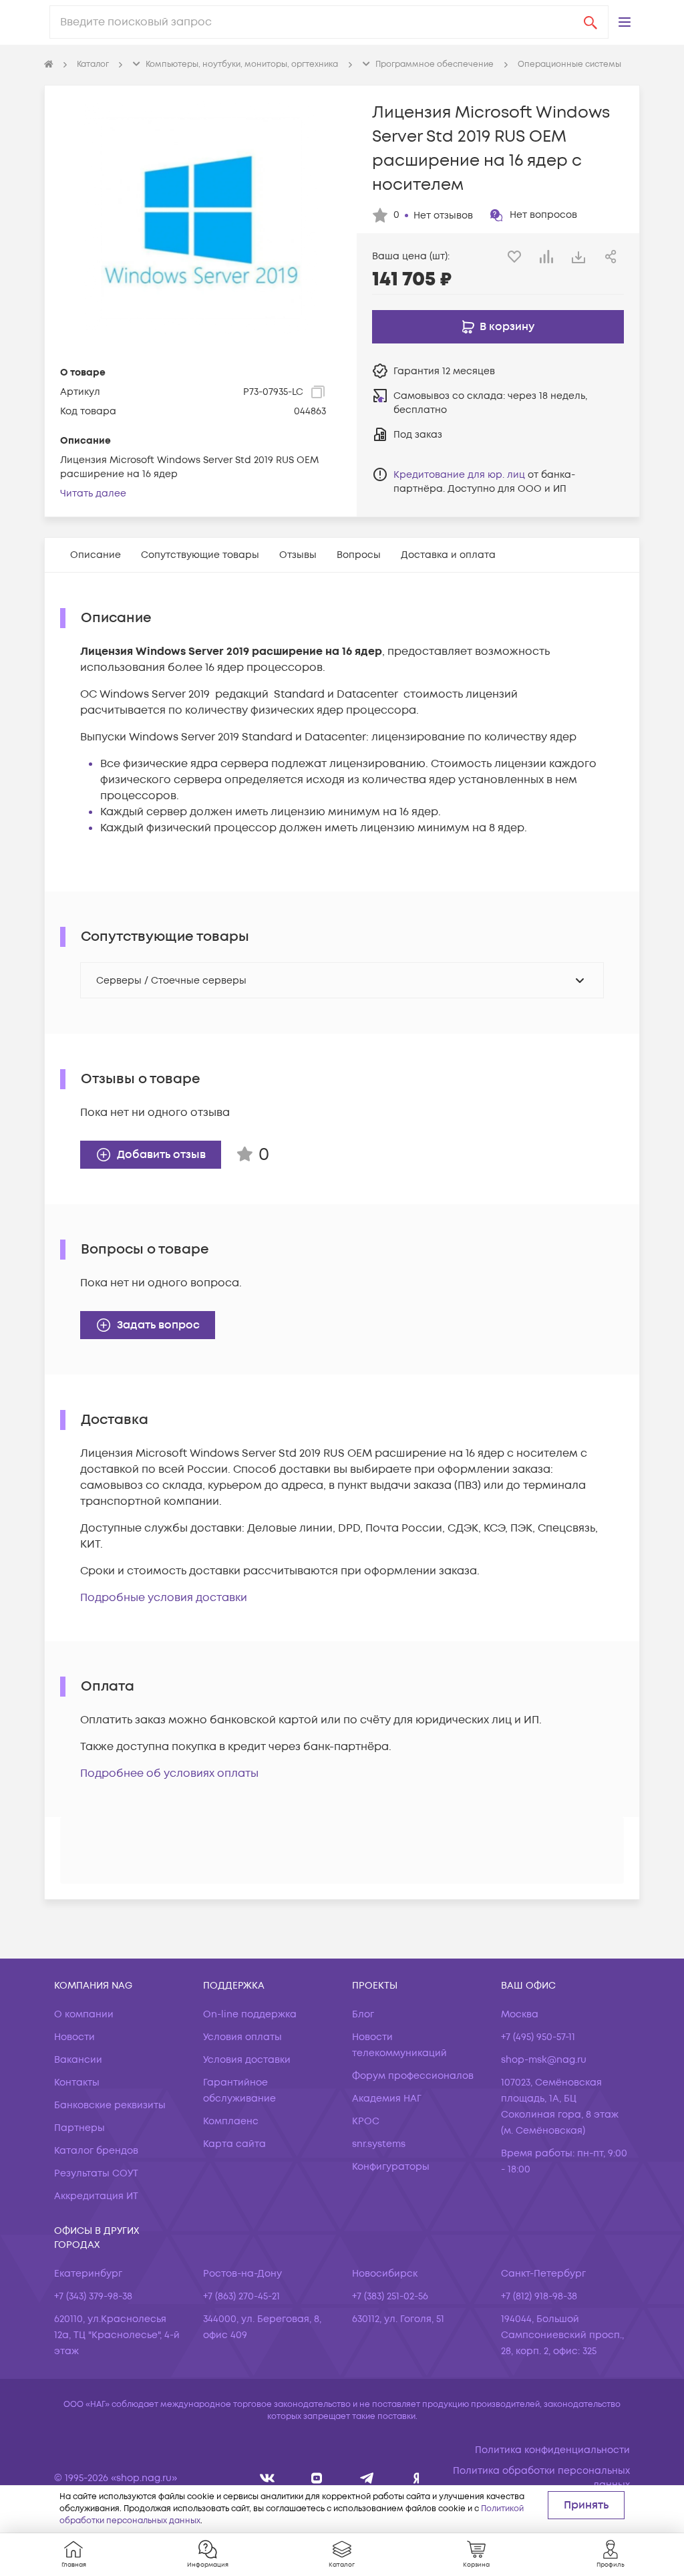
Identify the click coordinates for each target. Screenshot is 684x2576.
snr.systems (379, 2144)
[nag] (416, 2478)
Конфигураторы (391, 2167)
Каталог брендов (96, 2151)
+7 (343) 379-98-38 (93, 2296)
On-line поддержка (250, 2014)
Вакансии (78, 2060)
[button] (625, 22)
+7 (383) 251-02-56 (390, 2296)
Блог (363, 2014)
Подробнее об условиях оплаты (169, 1773)
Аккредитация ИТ (96, 2196)
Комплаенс (231, 2121)
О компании (84, 2014)
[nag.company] (268, 2478)
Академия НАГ (387, 2099)
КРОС (366, 2121)
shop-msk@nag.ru (544, 2060)
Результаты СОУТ (96, 2173)
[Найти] (590, 22)
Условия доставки (247, 2060)
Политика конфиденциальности (552, 2450)
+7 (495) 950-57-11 (538, 2037)
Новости (74, 2037)
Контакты (77, 2083)
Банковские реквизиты (110, 2105)
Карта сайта (234, 2144)
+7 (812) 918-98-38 (539, 2296)
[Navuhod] (317, 2478)
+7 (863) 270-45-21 (241, 2296)
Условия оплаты (242, 2037)
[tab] (96, 555)
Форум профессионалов (413, 2076)
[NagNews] (367, 2478)
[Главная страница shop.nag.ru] (49, 65)
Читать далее (93, 493)
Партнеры (79, 2128)
